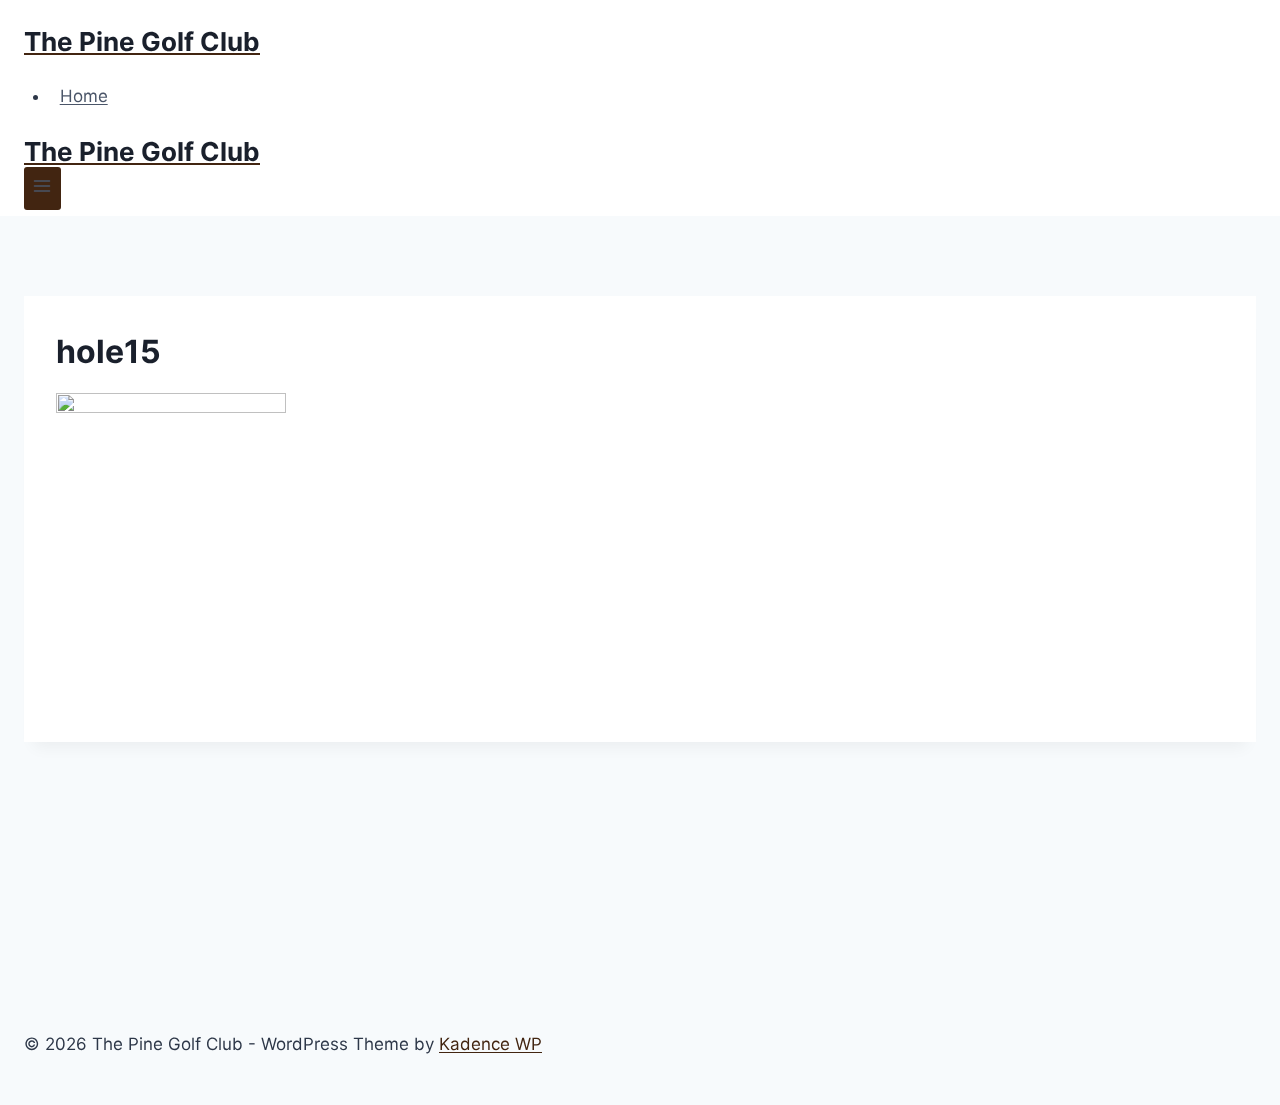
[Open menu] (42, 188)
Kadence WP (490, 1044)
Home (84, 96)
